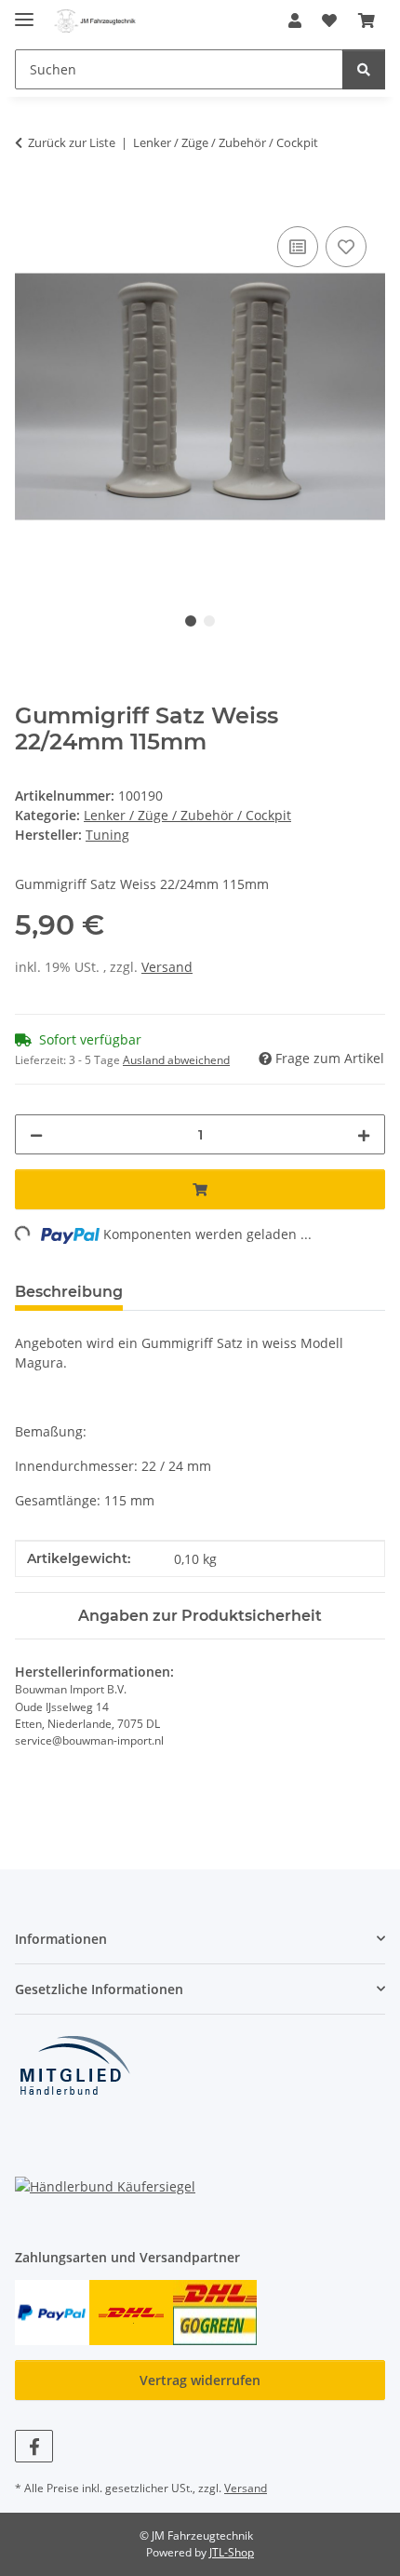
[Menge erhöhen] (364, 1134)
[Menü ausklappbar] (24, 12)
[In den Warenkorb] (30, 201)
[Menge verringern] (36, 1134)
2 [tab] (209, 621)
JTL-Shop (232, 2552)
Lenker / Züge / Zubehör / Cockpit (187, 815)
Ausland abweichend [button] (176, 1060)
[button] (295, 20)
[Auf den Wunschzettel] (346, 247)
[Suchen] (364, 69)
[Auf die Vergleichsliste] (298, 247)
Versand (167, 967)
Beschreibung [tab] (69, 1292)
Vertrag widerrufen (200, 2380)
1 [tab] (191, 621)
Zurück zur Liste (72, 142)
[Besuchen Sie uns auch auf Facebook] (34, 2446)
